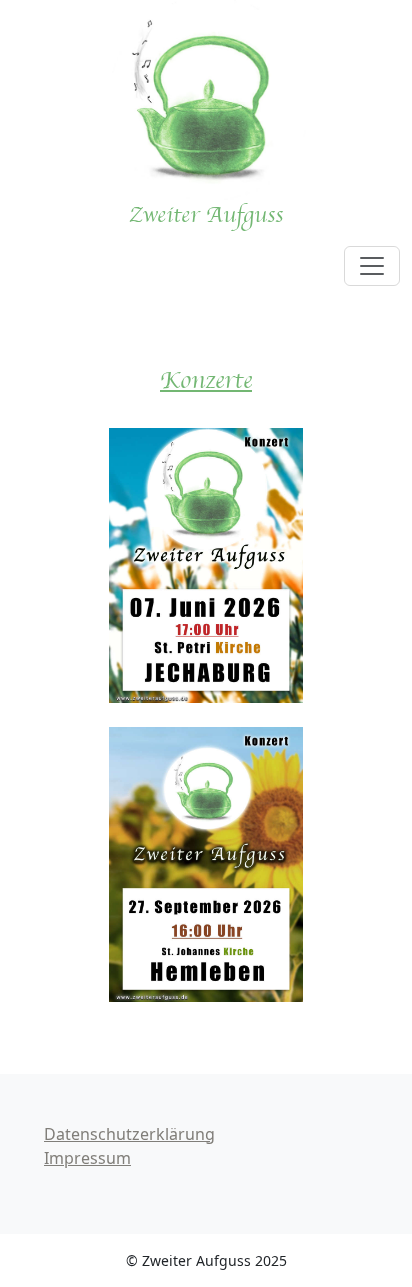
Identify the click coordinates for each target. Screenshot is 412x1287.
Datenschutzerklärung (129, 1134)
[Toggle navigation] (372, 266)
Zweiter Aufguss (206, 215)
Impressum (87, 1158)
